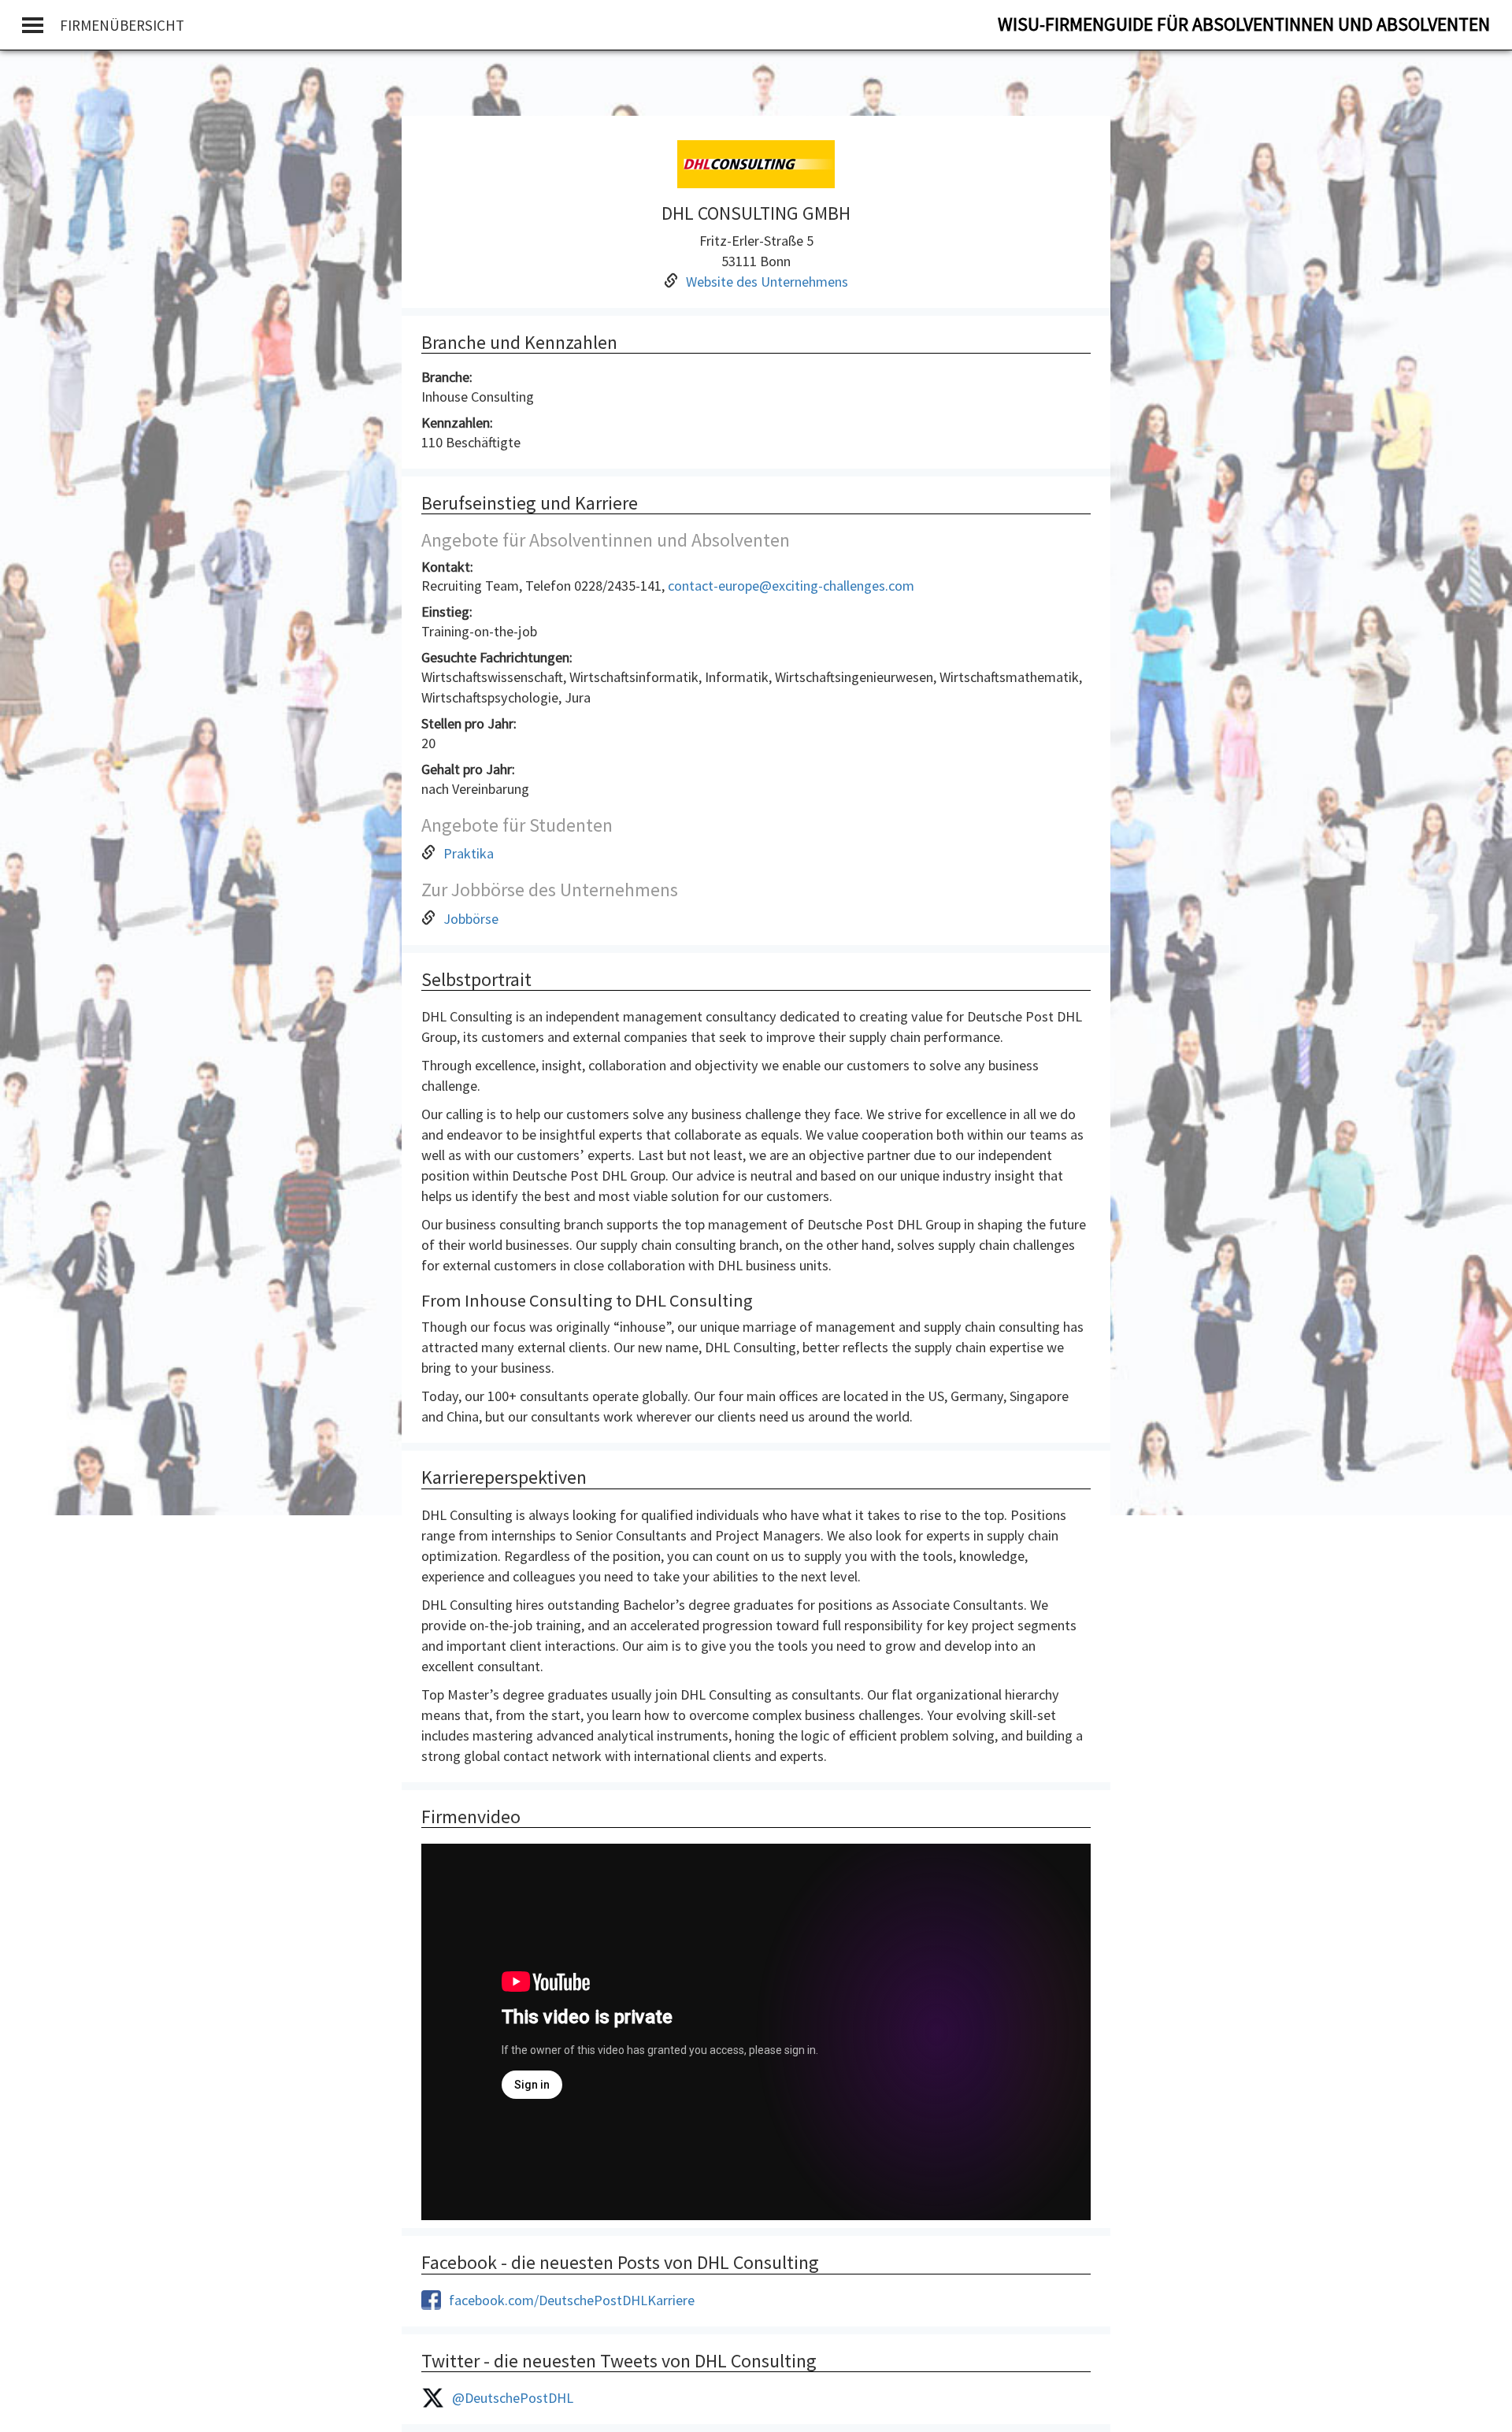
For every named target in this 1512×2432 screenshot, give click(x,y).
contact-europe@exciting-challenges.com (791, 586)
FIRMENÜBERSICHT (122, 25)
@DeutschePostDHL (513, 2398)
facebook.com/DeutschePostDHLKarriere (572, 2300)
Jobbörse (471, 919)
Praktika (469, 853)
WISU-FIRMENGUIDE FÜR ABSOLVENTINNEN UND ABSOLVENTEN (1244, 24)
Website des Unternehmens (767, 282)
